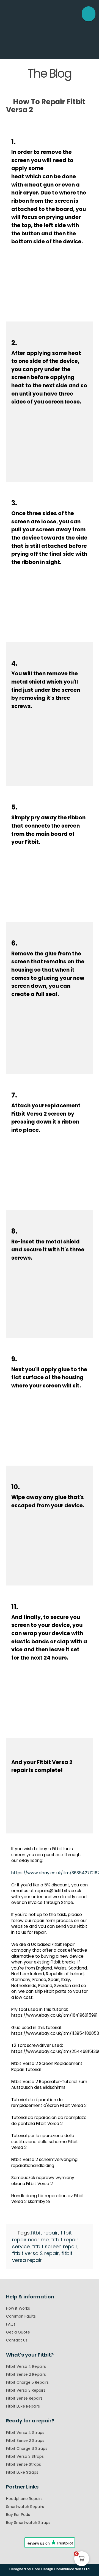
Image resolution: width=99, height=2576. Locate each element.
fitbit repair (44, 2233)
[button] (89, 14)
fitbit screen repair (55, 2246)
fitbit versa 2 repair (35, 2253)
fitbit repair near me (42, 2236)
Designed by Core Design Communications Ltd (50, 2569)
